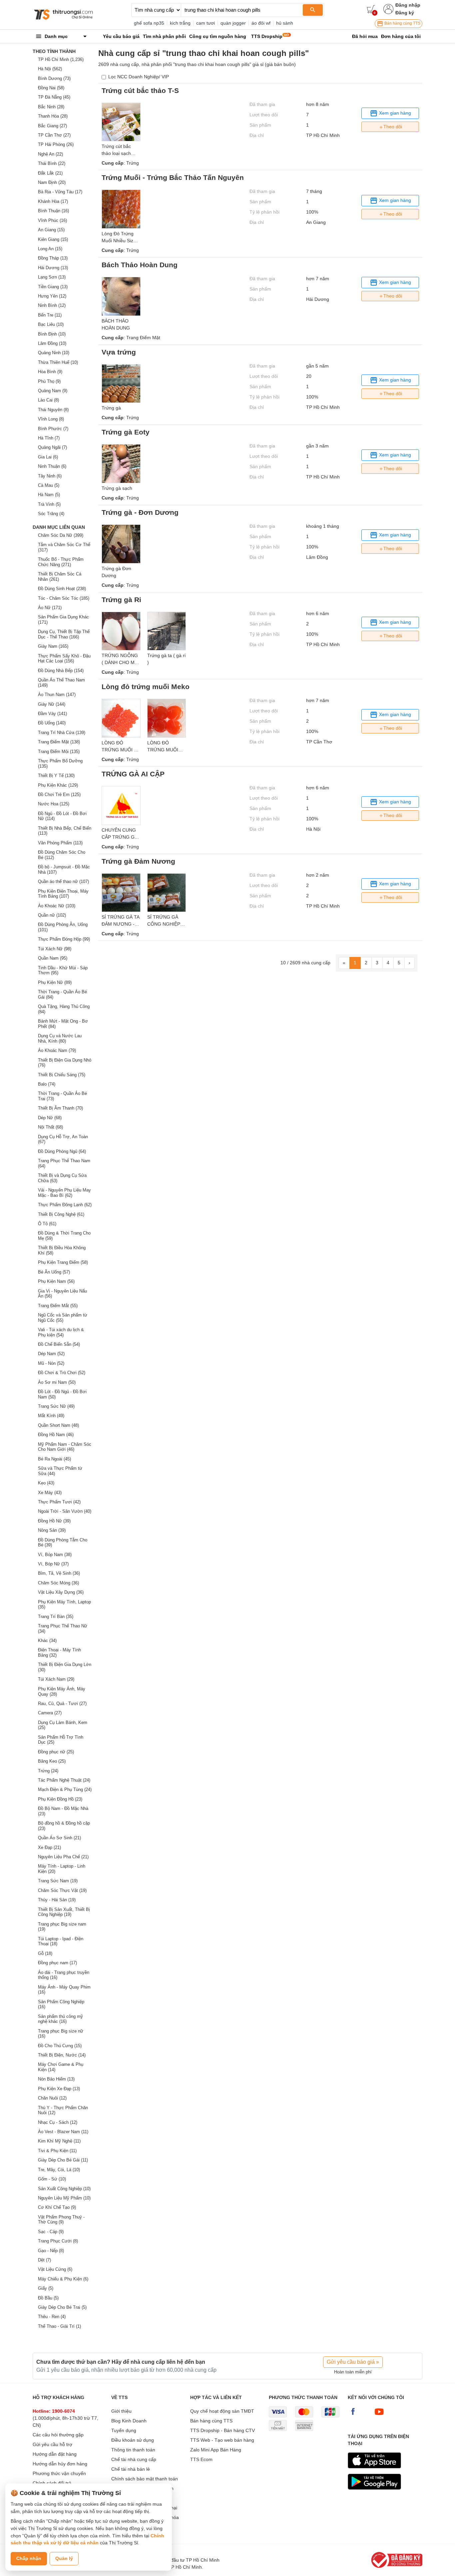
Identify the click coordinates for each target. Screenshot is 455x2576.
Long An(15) (50, 249)
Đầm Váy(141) (52, 714)
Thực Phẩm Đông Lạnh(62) (65, 1205)
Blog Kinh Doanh (129, 2421)
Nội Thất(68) (50, 1127)
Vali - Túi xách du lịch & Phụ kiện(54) (61, 1332)
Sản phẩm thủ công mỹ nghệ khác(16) (60, 2019)
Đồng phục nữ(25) (56, 1752)
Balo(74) (47, 1084)
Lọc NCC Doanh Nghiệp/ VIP (139, 77)
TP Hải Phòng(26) (56, 144)
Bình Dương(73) (54, 78)
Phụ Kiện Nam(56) (56, 1281)
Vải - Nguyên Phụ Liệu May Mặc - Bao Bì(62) (64, 1193)
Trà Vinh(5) (49, 504)
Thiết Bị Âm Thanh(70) (60, 1108)
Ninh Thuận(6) (52, 466)
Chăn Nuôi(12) (52, 2098)
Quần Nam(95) (53, 958)
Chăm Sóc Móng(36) (58, 1583)
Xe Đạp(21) (49, 1847)
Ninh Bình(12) (52, 305)
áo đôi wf (261, 23)
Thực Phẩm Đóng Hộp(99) (64, 939)
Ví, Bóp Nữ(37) (53, 1564)
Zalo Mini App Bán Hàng (216, 2450)
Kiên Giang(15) (53, 239)
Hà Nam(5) (49, 495)
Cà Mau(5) (49, 485)
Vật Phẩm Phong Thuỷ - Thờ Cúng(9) (61, 2220)
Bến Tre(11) (50, 315)
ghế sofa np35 (149, 23)
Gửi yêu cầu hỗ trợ (52, 2444)
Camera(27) (50, 1713)
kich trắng (180, 23)
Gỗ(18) (45, 1953)
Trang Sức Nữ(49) (56, 1406)
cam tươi (206, 23)
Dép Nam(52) (51, 1354)
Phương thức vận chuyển (59, 2473)
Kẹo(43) (46, 1483)
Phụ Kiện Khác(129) (58, 785)
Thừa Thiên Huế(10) (58, 362)
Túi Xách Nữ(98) (55, 949)
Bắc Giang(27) (52, 126)
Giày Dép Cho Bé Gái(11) (63, 2160)
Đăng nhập (408, 5)
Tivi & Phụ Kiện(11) (57, 2151)
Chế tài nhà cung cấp (134, 2459)
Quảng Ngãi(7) (52, 447)
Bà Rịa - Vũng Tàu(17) (60, 192)
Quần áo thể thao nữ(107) (63, 881)
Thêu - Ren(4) (52, 2317)
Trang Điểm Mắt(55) (58, 1306)
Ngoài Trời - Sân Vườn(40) (65, 1511)
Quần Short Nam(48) (58, 1425)
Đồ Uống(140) (52, 723)
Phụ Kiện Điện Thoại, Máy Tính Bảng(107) (63, 894)
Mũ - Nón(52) (51, 1363)
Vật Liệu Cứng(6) (55, 2269)
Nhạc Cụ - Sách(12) (58, 2122)
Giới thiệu (121, 2411)
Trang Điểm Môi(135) (59, 752)
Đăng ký (405, 13)
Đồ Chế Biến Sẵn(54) (59, 1344)
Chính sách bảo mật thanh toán (145, 2479)
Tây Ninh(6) (50, 476)
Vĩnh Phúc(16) (52, 220)
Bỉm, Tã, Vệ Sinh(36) (59, 1573)
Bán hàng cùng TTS (402, 23)
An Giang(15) (51, 230)
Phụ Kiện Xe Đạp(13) (59, 2089)
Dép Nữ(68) (50, 1118)
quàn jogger (233, 23)
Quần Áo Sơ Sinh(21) (59, 1838)
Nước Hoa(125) (54, 804)
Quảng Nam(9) (53, 391)
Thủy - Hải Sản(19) (57, 1900)
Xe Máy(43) (50, 1493)
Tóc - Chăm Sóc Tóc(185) (64, 598)
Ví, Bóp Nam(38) (55, 1555)
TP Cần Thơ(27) (54, 135)
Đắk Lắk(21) (50, 173)
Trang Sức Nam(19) (58, 1881)
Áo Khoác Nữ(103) (57, 906)
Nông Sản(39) (52, 1530)
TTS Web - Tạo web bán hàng (222, 2440)
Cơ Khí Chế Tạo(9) (57, 2207)
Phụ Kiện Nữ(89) (55, 982)
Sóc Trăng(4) (51, 514)
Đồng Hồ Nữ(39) (54, 1521)
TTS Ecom (201, 2459)
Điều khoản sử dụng (133, 2440)
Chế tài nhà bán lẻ (131, 2469)
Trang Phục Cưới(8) (58, 2241)
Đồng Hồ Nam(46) (56, 1435)
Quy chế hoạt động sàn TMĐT (222, 2411)
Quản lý (64, 2558)
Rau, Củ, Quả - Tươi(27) (62, 1704)
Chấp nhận (29, 2558)
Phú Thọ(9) (49, 381)
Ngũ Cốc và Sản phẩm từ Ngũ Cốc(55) (63, 1318)
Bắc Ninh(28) (51, 107)
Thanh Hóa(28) (53, 116)
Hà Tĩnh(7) (49, 438)
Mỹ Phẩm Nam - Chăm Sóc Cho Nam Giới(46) (65, 1447)
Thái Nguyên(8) (53, 410)
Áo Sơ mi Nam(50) (57, 1382)
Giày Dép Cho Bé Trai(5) (62, 2307)
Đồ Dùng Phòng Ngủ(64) (62, 1151)
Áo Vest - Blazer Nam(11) (63, 2132)
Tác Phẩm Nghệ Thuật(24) (64, 1780)
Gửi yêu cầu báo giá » (353, 2362)
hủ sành (285, 23)
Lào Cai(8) (48, 400)
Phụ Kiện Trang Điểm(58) (63, 1262)
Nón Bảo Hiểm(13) (56, 2079)
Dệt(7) (44, 2260)
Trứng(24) (48, 1771)
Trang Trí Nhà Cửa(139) (62, 733)
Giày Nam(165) (53, 646)
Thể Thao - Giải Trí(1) (59, 2326)
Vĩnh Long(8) (51, 419)
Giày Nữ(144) (52, 704)
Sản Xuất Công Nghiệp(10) (64, 2189)
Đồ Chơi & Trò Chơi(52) (62, 1373)
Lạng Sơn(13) (52, 277)
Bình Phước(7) (53, 429)
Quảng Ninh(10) (54, 353)
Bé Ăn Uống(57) (54, 1272)
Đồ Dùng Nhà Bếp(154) (61, 671)
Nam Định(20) (52, 182)
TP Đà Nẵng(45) (54, 97)
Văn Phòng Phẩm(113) (60, 843)
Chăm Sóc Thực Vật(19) (62, 1890)
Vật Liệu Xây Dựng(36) (61, 1592)
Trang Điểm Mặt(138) (59, 742)
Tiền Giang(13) (53, 287)
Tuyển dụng (124, 2430)
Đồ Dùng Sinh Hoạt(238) (62, 589)
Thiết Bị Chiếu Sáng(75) (62, 1075)
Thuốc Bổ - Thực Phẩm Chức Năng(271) (61, 562)
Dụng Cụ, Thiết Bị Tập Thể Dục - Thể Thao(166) (64, 634)
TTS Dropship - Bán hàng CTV (223, 2430)
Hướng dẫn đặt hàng (55, 2454)
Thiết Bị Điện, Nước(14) (62, 2055)
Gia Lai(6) (48, 457)
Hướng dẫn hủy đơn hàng (60, 2464)
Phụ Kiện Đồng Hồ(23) (60, 1799)
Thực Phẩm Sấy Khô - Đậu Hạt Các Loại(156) (64, 659)
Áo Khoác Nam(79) (57, 1050)
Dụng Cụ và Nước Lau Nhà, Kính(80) (60, 1038)
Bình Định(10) (52, 334)
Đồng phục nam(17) (57, 1963)
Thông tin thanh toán (133, 2450)
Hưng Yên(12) (52, 296)
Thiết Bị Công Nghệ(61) (61, 1214)
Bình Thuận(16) (53, 211)
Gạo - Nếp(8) (51, 2251)
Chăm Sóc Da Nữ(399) (61, 535)
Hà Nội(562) (50, 69)
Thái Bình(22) (52, 163)
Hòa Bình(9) (50, 372)
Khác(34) (47, 1641)
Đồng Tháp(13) (53, 258)
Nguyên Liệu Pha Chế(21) (63, 1857)
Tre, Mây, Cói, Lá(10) (59, 2170)
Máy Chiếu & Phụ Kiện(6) (63, 2279)
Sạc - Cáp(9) (51, 2232)
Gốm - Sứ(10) (52, 2179)
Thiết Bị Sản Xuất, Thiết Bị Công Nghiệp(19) (64, 1912)
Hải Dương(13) (53, 268)
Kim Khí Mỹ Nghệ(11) (59, 2141)
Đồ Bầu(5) (48, 2298)
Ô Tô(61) (47, 1224)
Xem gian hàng (394, 113)
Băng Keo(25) (52, 1761)
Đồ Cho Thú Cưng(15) (60, 2046)
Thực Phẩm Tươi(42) (59, 1502)
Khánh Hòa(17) (53, 201)
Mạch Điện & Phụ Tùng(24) (65, 1789)
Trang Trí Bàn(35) (56, 1617)
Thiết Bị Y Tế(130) (56, 776)
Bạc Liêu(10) (51, 324)
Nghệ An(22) (50, 154)
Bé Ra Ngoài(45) (54, 1459)
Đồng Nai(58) (51, 88)
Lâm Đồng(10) (52, 343)
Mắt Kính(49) (51, 1416)
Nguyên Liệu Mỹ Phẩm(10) (64, 2198)
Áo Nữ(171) (50, 608)
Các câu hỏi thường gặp (58, 2435)
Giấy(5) (46, 2288)
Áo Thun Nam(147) (57, 695)
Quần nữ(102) (52, 915)
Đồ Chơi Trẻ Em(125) (59, 795)
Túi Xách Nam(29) (56, 1679)
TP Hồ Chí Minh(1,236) (61, 59)
